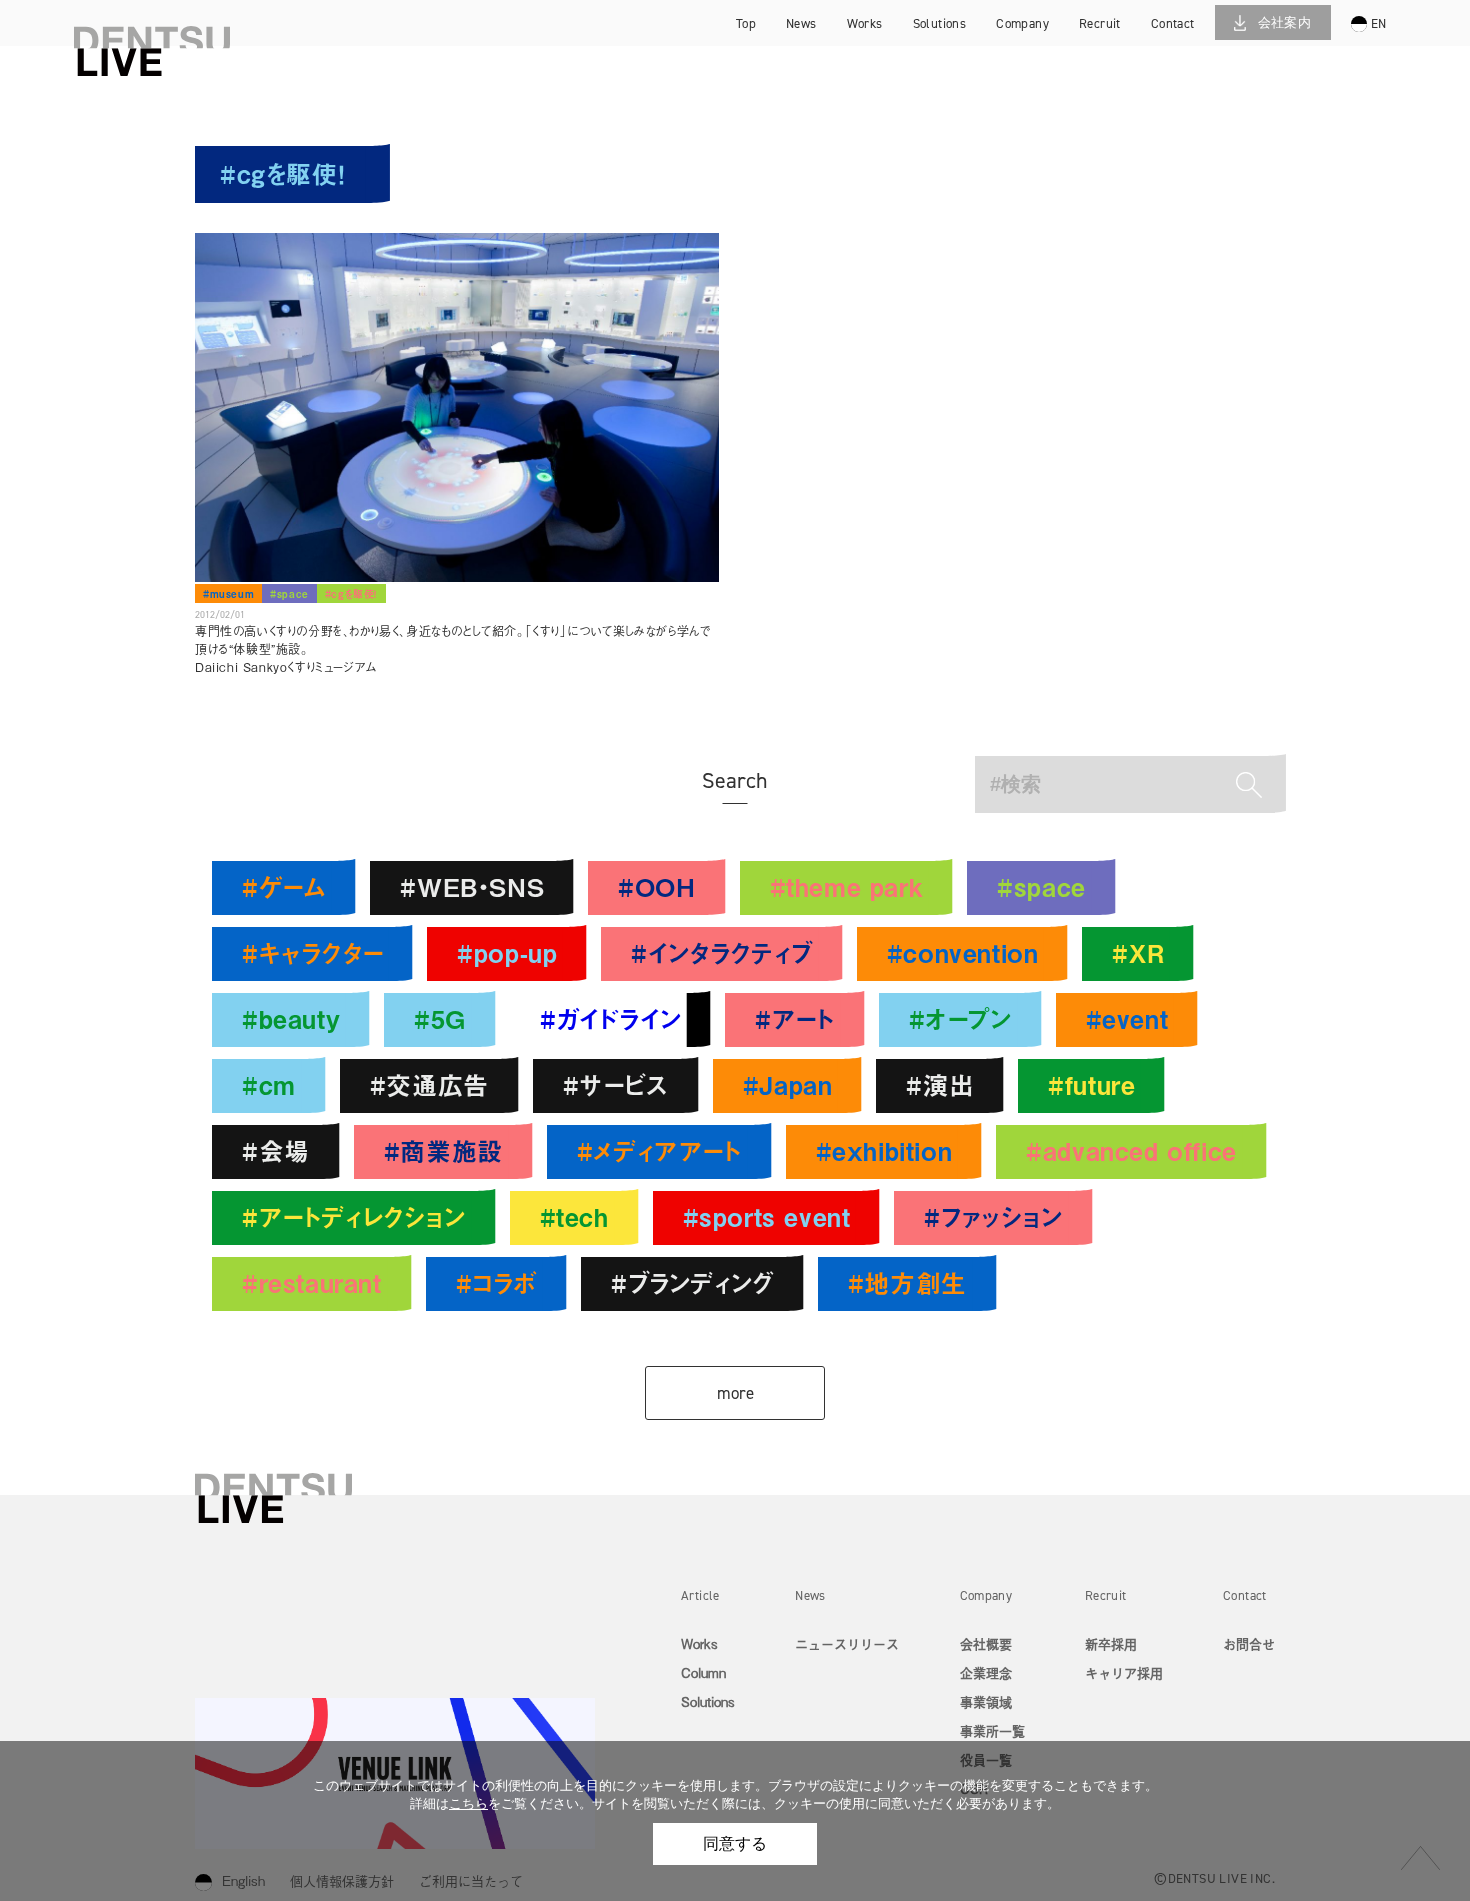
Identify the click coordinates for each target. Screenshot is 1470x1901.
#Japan (788, 1084)
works (865, 23)
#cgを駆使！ (351, 593)
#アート (794, 1018)
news (801, 23)
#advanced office (1131, 1150)
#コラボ (496, 1282)
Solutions (708, 1701)
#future (1091, 1084)
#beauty (291, 1018)
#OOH (656, 886)
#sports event (767, 1216)
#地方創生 (907, 1282)
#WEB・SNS (472, 886)
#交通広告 (429, 1084)
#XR (1138, 952)
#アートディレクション (354, 1216)
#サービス (616, 1084)
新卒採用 (1124, 25)
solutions (940, 23)
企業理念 (986, 1672)
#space (289, 593)
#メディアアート (659, 1150)
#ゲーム (284, 886)
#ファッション (993, 1216)
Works (699, 1643)
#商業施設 (443, 1150)
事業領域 (986, 1701)
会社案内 (1285, 22)
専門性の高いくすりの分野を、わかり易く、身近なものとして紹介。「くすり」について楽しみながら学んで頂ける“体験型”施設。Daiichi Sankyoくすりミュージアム (452, 649)
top (746, 23)
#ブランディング (692, 1282)
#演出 (940, 1084)
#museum (228, 593)
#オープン (960, 1018)
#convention (963, 952)
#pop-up (507, 952)
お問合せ (1249, 1643)
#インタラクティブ (721, 952)
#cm (269, 1084)
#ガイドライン (610, 1018)
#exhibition (884, 1150)
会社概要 (986, 1643)
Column (703, 1672)
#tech (574, 1216)
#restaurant (312, 1282)
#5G (440, 1018)
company (1022, 23)
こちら (468, 1803)
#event (1127, 1018)
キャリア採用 (1124, 54)
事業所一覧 (992, 1730)
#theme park (847, 886)
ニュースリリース (847, 1643)
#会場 (276, 1150)
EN (1379, 23)
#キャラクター (312, 952)
